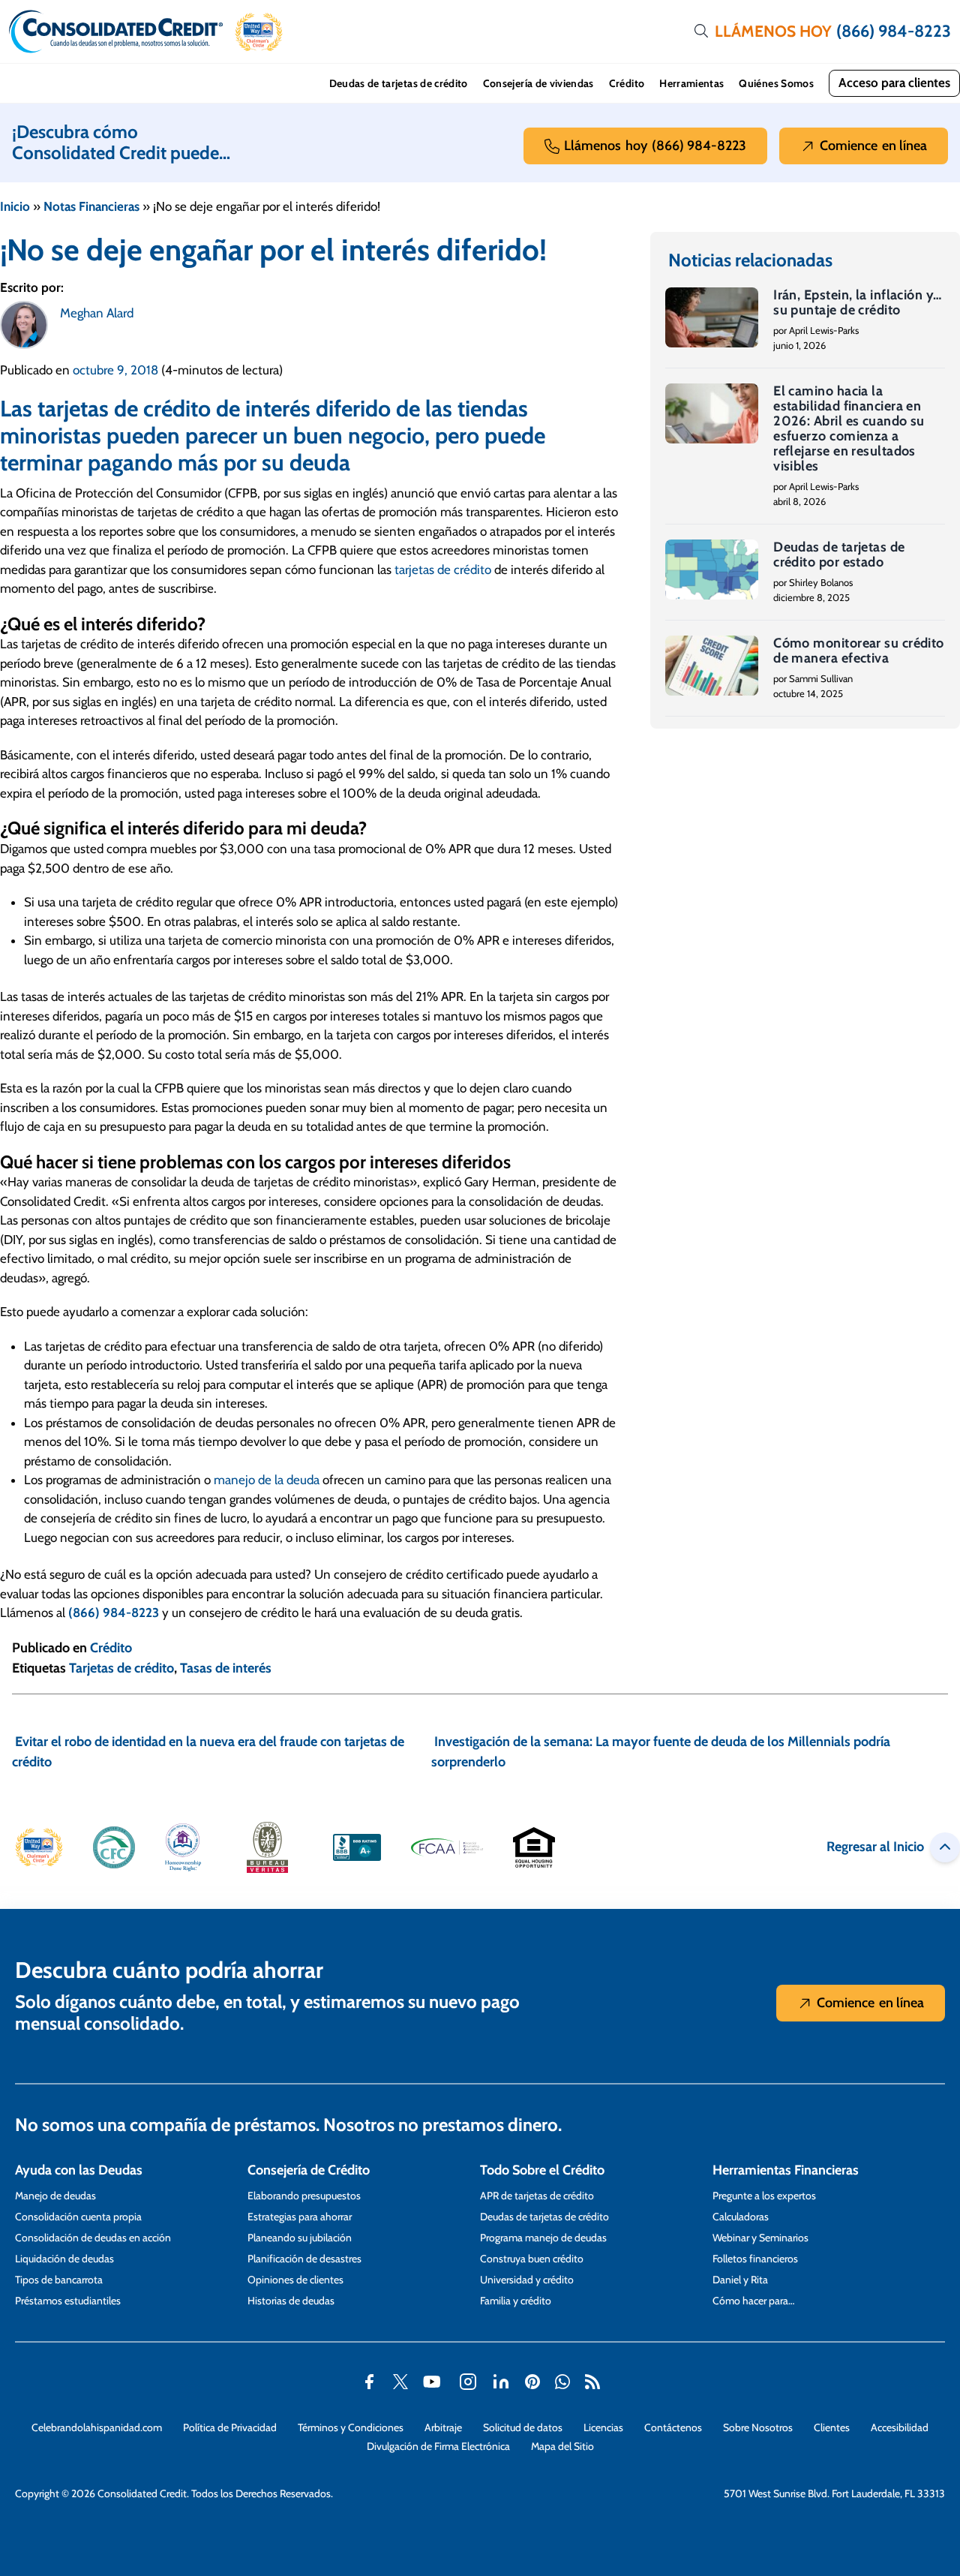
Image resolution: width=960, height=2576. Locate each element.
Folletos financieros (755, 2259)
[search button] (701, 32)
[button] (259, 32)
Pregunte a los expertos (764, 2196)
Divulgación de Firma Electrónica (438, 2446)
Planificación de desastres (304, 2259)
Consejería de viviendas (538, 83)
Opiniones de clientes (295, 2280)
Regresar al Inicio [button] (875, 1847)
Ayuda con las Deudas (79, 2170)
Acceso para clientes (894, 83)
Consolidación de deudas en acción (93, 2238)
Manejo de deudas (55, 2196)
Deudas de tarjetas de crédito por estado (839, 555)
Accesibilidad (900, 2427)
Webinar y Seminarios (760, 2238)
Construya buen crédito (532, 2259)
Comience (873, 146)
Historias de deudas (291, 2301)
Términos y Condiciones (351, 2427)
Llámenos (655, 146)
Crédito (627, 83)
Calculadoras (741, 2217)
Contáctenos (673, 2427)
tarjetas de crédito (443, 570)
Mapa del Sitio (562, 2446)
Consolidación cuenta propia (78, 2217)
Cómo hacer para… (753, 2301)
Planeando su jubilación (300, 2238)
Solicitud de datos (523, 2427)
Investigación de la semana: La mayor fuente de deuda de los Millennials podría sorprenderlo (661, 1752)
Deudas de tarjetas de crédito (399, 83)
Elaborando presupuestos (304, 2196)
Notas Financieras (91, 206)
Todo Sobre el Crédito (542, 2170)
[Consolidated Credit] (116, 32)
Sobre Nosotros (758, 2427)
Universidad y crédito (527, 2280)
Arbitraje (443, 2427)
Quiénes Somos (776, 83)
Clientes (832, 2427)
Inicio (15, 206)
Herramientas (691, 83)
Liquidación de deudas (64, 2259)
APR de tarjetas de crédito (537, 2196)
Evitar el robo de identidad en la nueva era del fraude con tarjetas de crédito (208, 1752)
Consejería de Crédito (309, 2170)
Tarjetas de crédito (121, 1668)
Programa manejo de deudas (543, 2238)
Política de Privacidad (230, 2427)
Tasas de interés (226, 1668)
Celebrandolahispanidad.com (97, 2427)
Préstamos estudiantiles (68, 2301)
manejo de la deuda (267, 1480)
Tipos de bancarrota (59, 2280)
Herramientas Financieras (786, 2170)
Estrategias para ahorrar (300, 2217)
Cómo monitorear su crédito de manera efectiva (859, 651)
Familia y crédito (516, 2301)
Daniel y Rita (740, 2280)
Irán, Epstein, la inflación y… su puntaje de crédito (858, 302)
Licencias (603, 2427)
